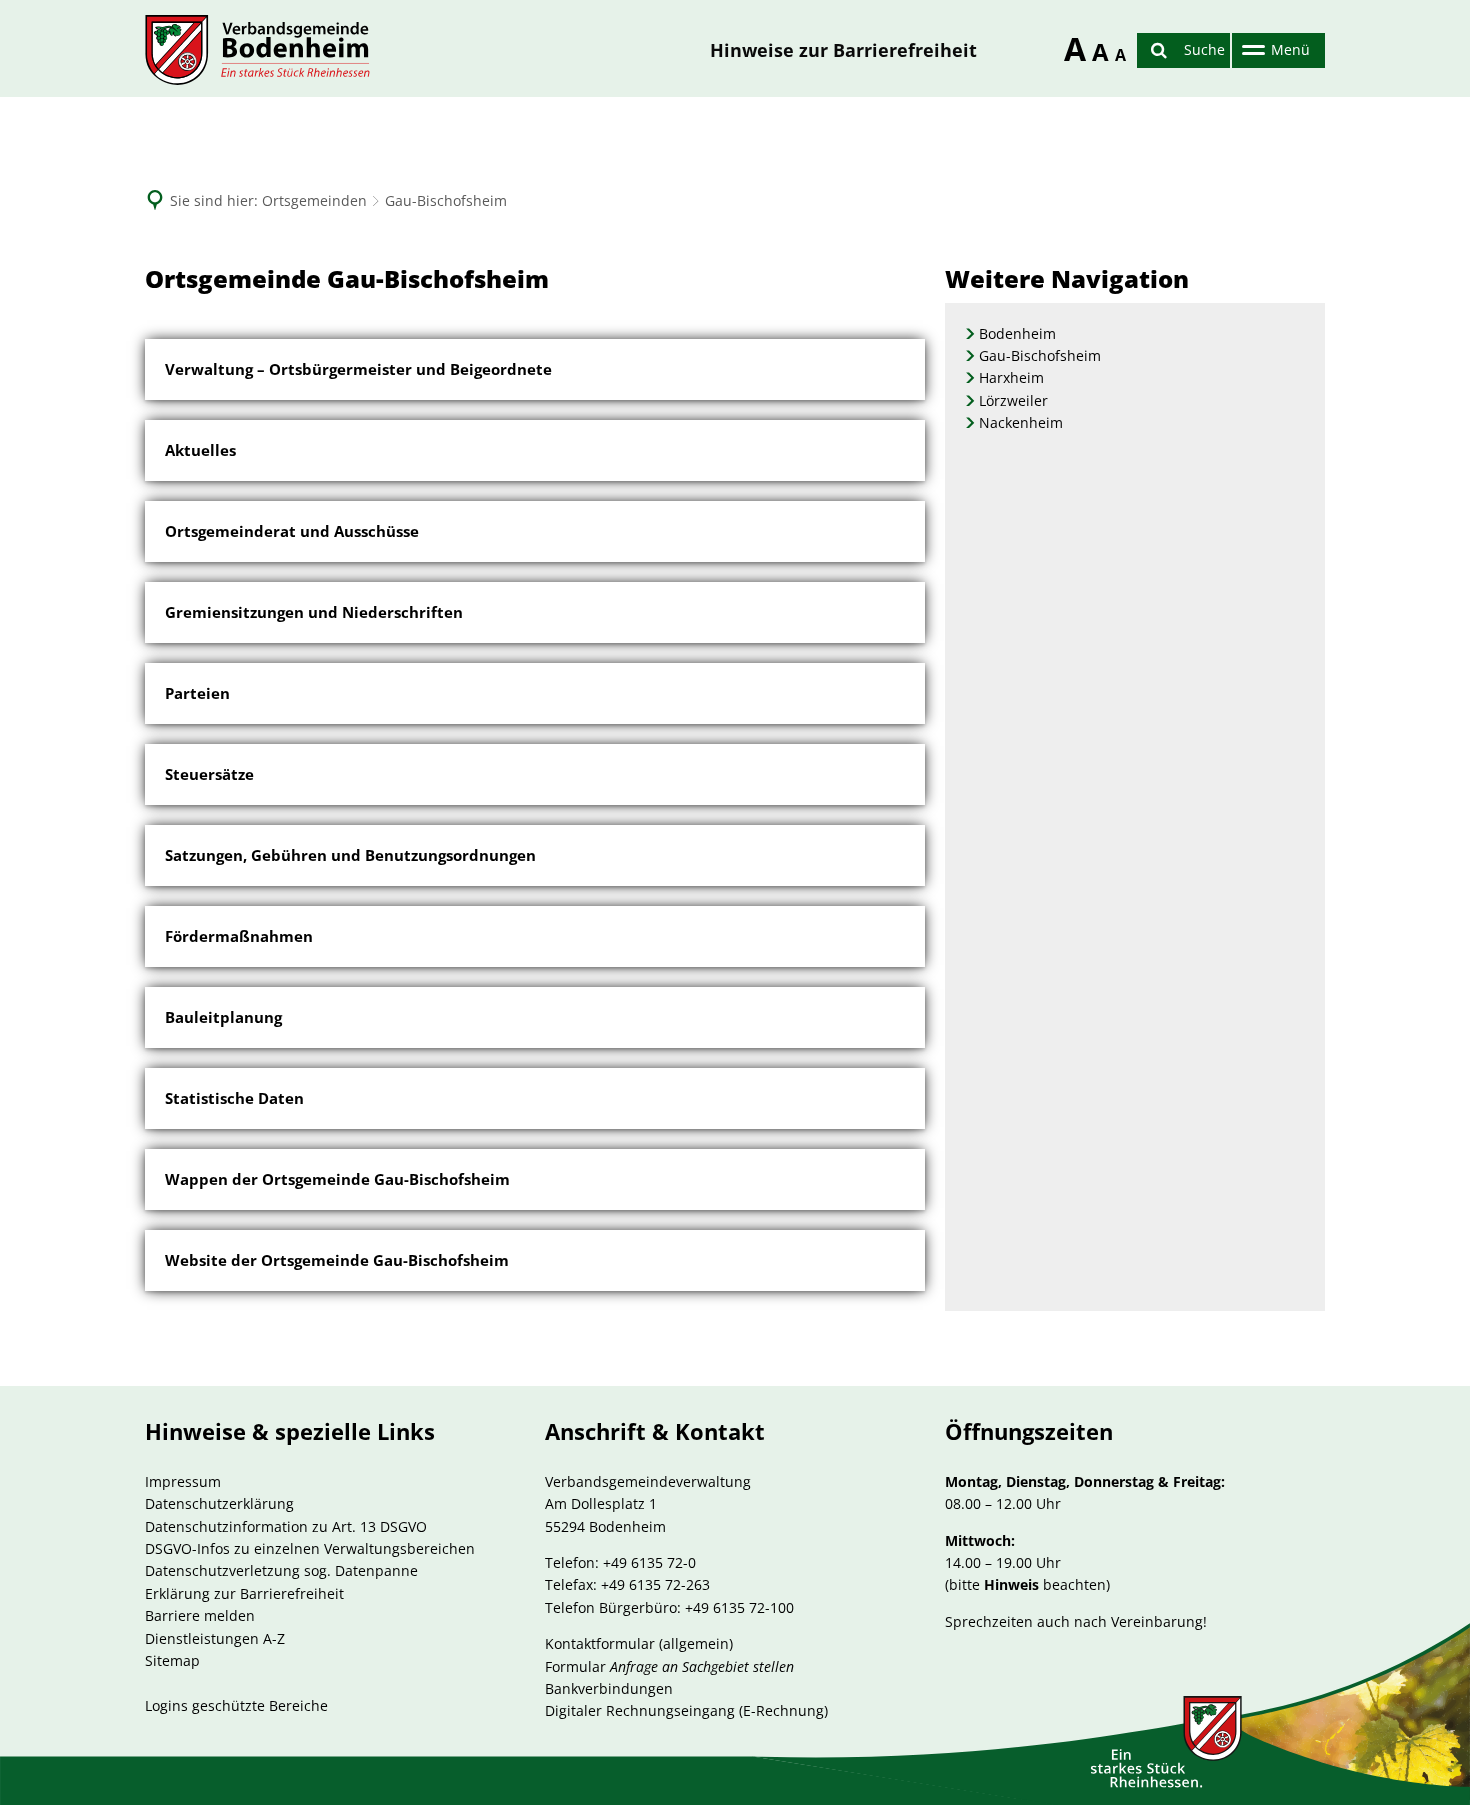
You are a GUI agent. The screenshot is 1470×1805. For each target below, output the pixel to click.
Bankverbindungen (609, 1688)
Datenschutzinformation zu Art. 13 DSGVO (286, 1526)
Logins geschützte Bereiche (236, 1705)
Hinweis (1011, 1584)
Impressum (183, 1481)
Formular (669, 1666)
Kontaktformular (600, 1643)
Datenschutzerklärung (219, 1503)
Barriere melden (200, 1615)
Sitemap (172, 1660)
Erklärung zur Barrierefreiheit (244, 1593)
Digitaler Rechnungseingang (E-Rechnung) (686, 1710)
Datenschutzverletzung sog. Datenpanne (281, 1570)
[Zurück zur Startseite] (257, 50)
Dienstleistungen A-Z (215, 1638)
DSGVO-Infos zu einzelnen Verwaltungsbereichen (310, 1548)
